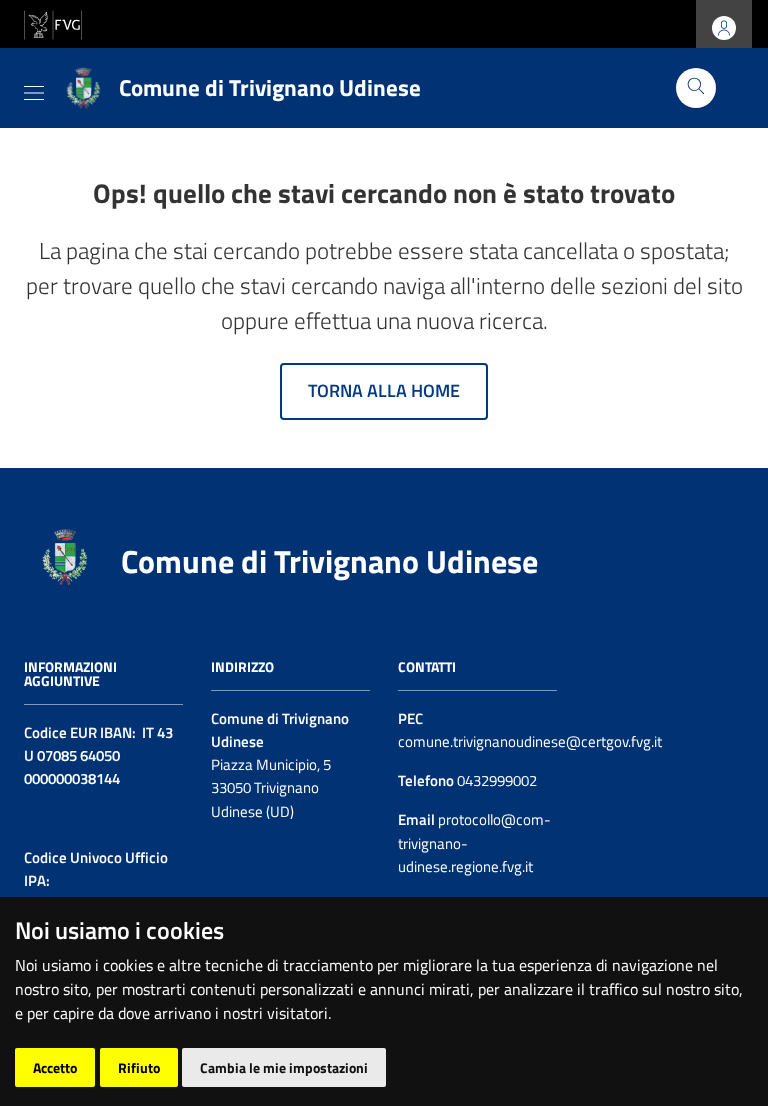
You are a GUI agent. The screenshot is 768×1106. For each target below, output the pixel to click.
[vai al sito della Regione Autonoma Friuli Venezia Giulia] (53, 22)
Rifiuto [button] (139, 1067)
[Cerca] (696, 88)
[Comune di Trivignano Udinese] (65, 554)
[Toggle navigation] (34, 89)
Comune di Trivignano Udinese (329, 561)
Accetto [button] (55, 1067)
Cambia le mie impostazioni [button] (284, 1067)
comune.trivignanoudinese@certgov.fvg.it (530, 741)
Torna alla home (384, 390)
